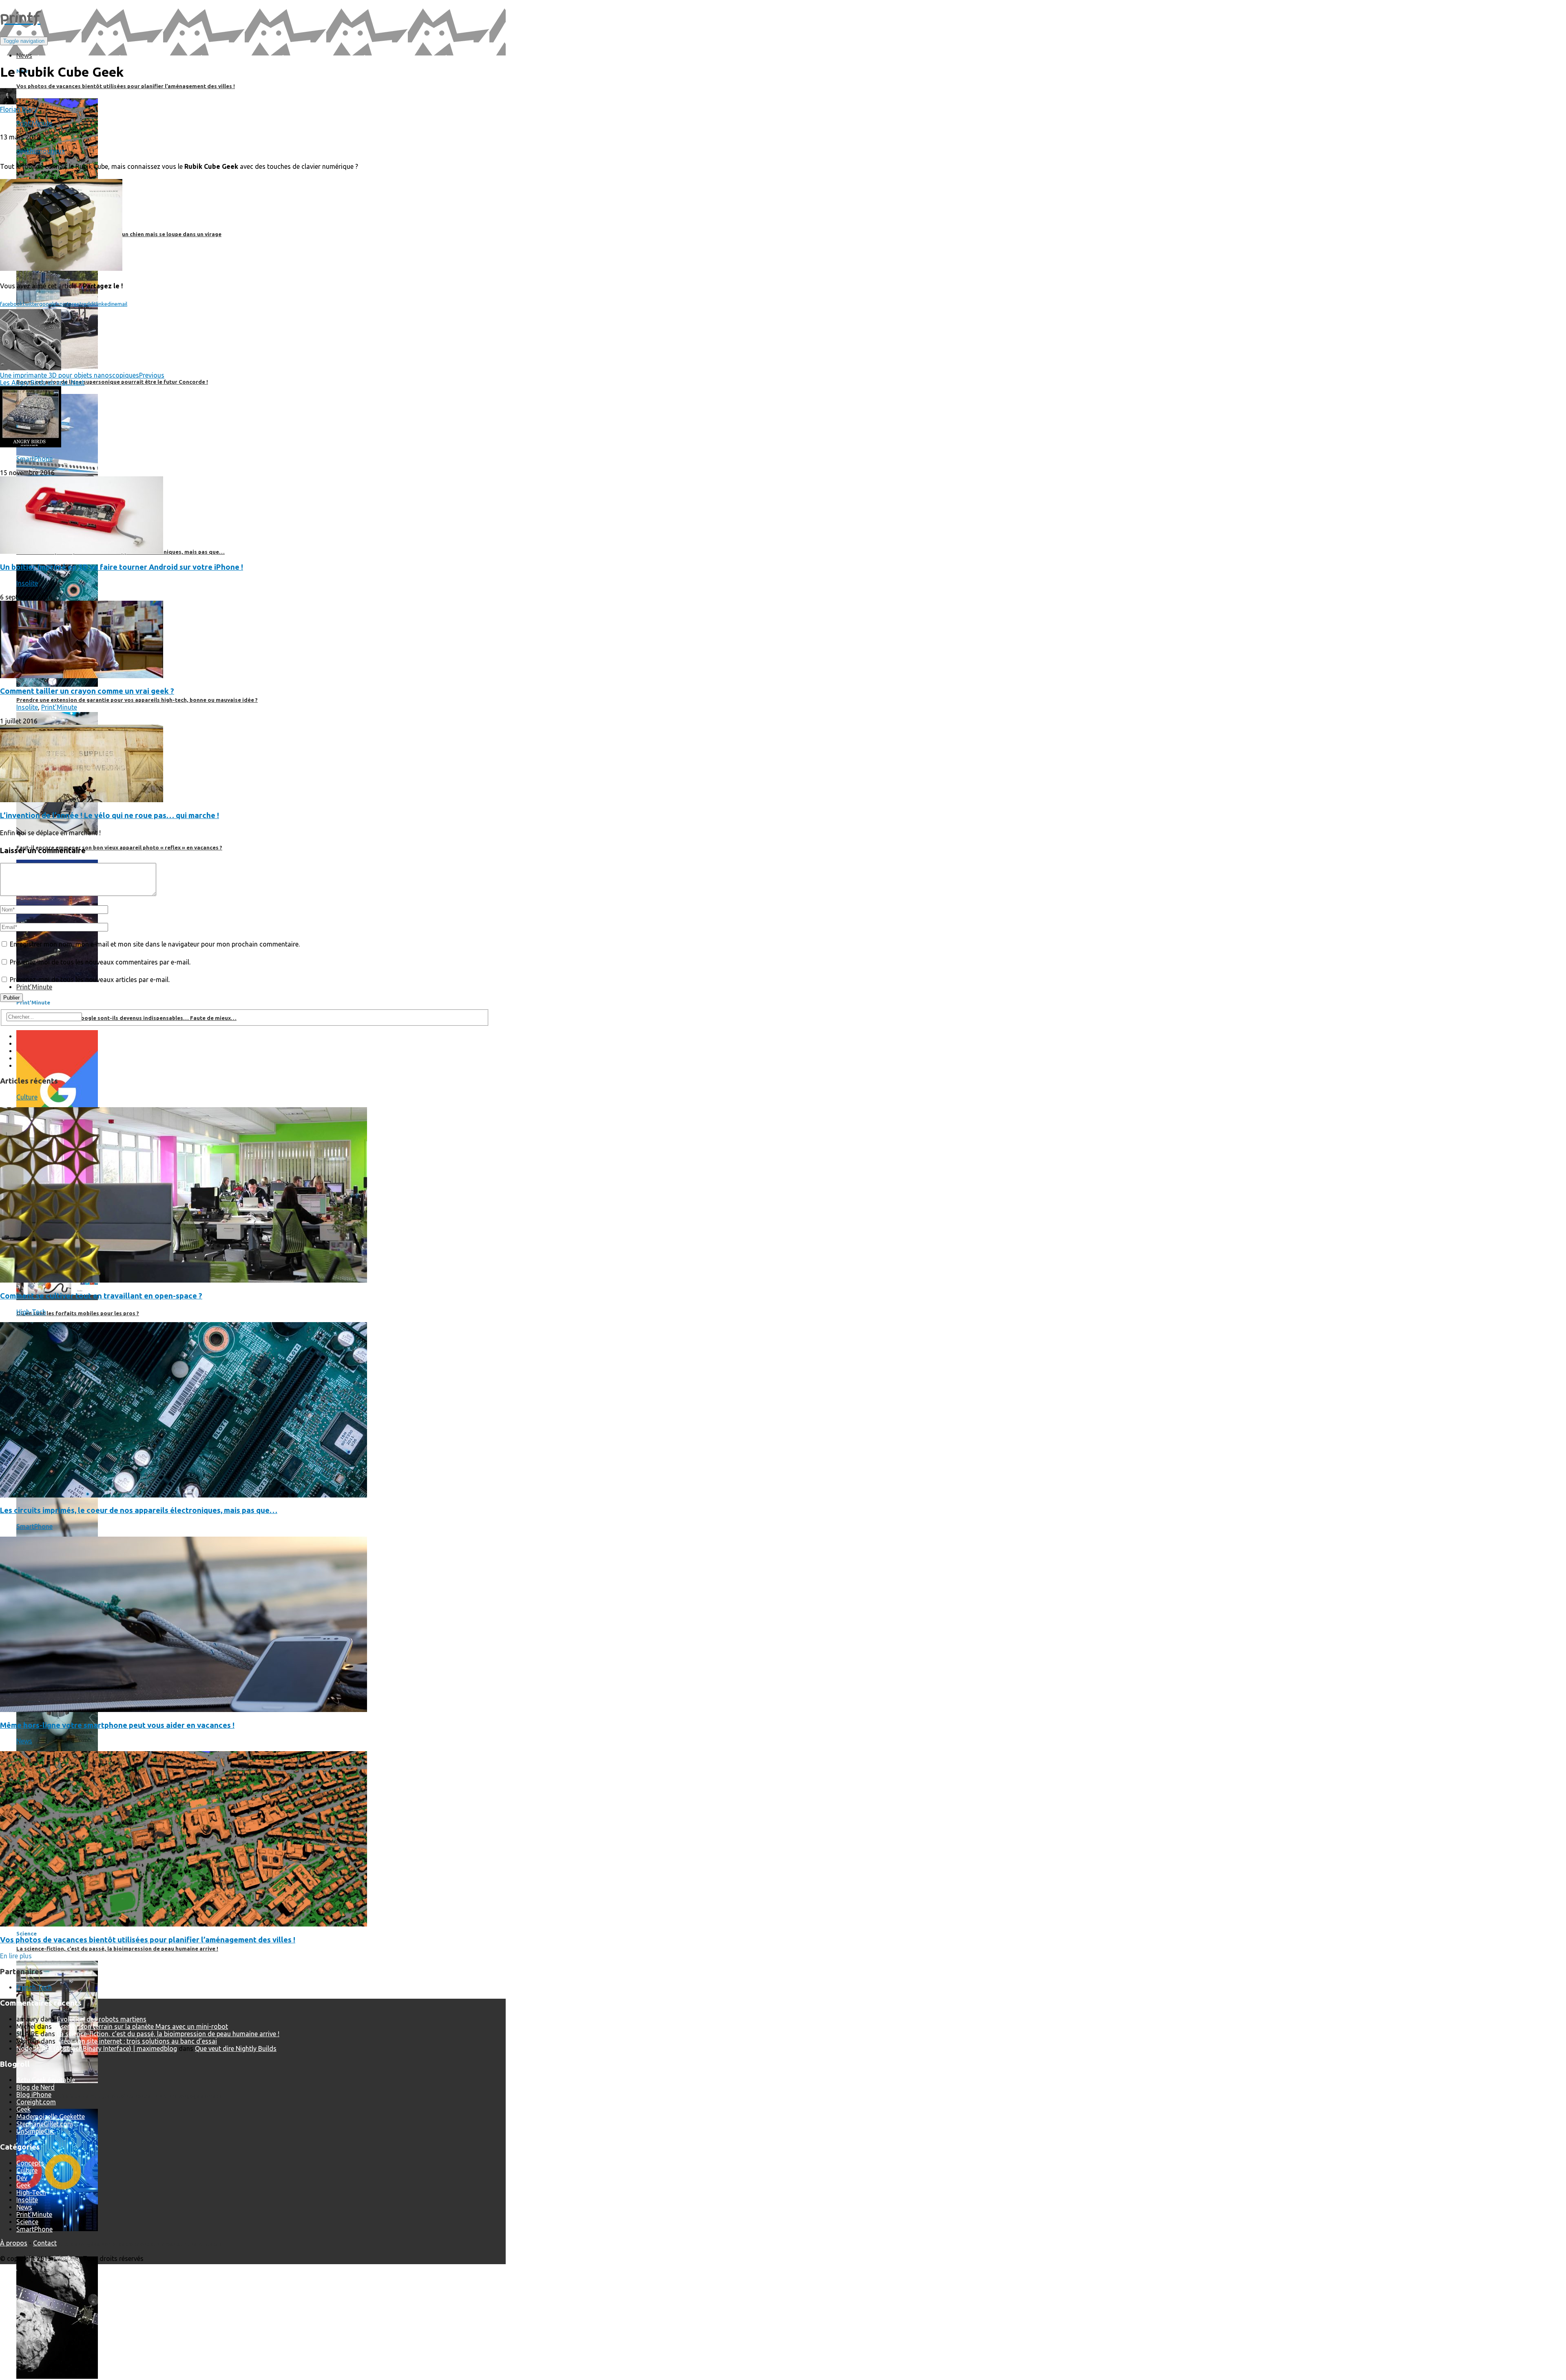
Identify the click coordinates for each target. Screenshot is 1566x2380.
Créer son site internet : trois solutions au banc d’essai (137, 2041)
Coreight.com (36, 2102)
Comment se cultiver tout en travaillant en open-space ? (101, 1296)
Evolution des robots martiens (102, 2019)
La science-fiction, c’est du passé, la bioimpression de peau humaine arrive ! (168, 2034)
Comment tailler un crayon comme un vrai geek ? (87, 691)
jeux (59, 151)
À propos (14, 2243)
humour (41, 151)
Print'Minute (34, 123)
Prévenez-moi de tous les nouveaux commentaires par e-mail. (100, 962)
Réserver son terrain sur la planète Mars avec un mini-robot (141, 2026)
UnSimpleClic (35, 2131)
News (24, 1741)
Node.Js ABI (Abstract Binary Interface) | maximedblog (97, 2048)
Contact (45, 2243)
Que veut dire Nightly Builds (236, 2048)
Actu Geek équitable (46, 2080)
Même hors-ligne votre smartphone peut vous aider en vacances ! (117, 1725)
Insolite (27, 583)
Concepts (30, 2163)
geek (23, 151)
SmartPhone (34, 459)
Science (27, 2222)
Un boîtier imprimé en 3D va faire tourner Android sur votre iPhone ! (122, 567)
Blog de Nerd (35, 2087)
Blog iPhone (34, 2095)
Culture (27, 1097)
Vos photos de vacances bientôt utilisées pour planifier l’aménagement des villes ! (148, 1940)
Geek (23, 2109)
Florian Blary (19, 109)
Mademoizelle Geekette (51, 2117)
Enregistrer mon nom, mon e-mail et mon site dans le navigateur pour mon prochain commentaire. (155, 944)
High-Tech (31, 1312)
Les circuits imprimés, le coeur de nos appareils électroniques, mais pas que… (139, 1510)
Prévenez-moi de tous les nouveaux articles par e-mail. (90, 980)
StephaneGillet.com (45, 2124)
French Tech (34, 1987)
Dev (22, 2178)
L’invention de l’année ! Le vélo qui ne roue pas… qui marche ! (109, 815)
